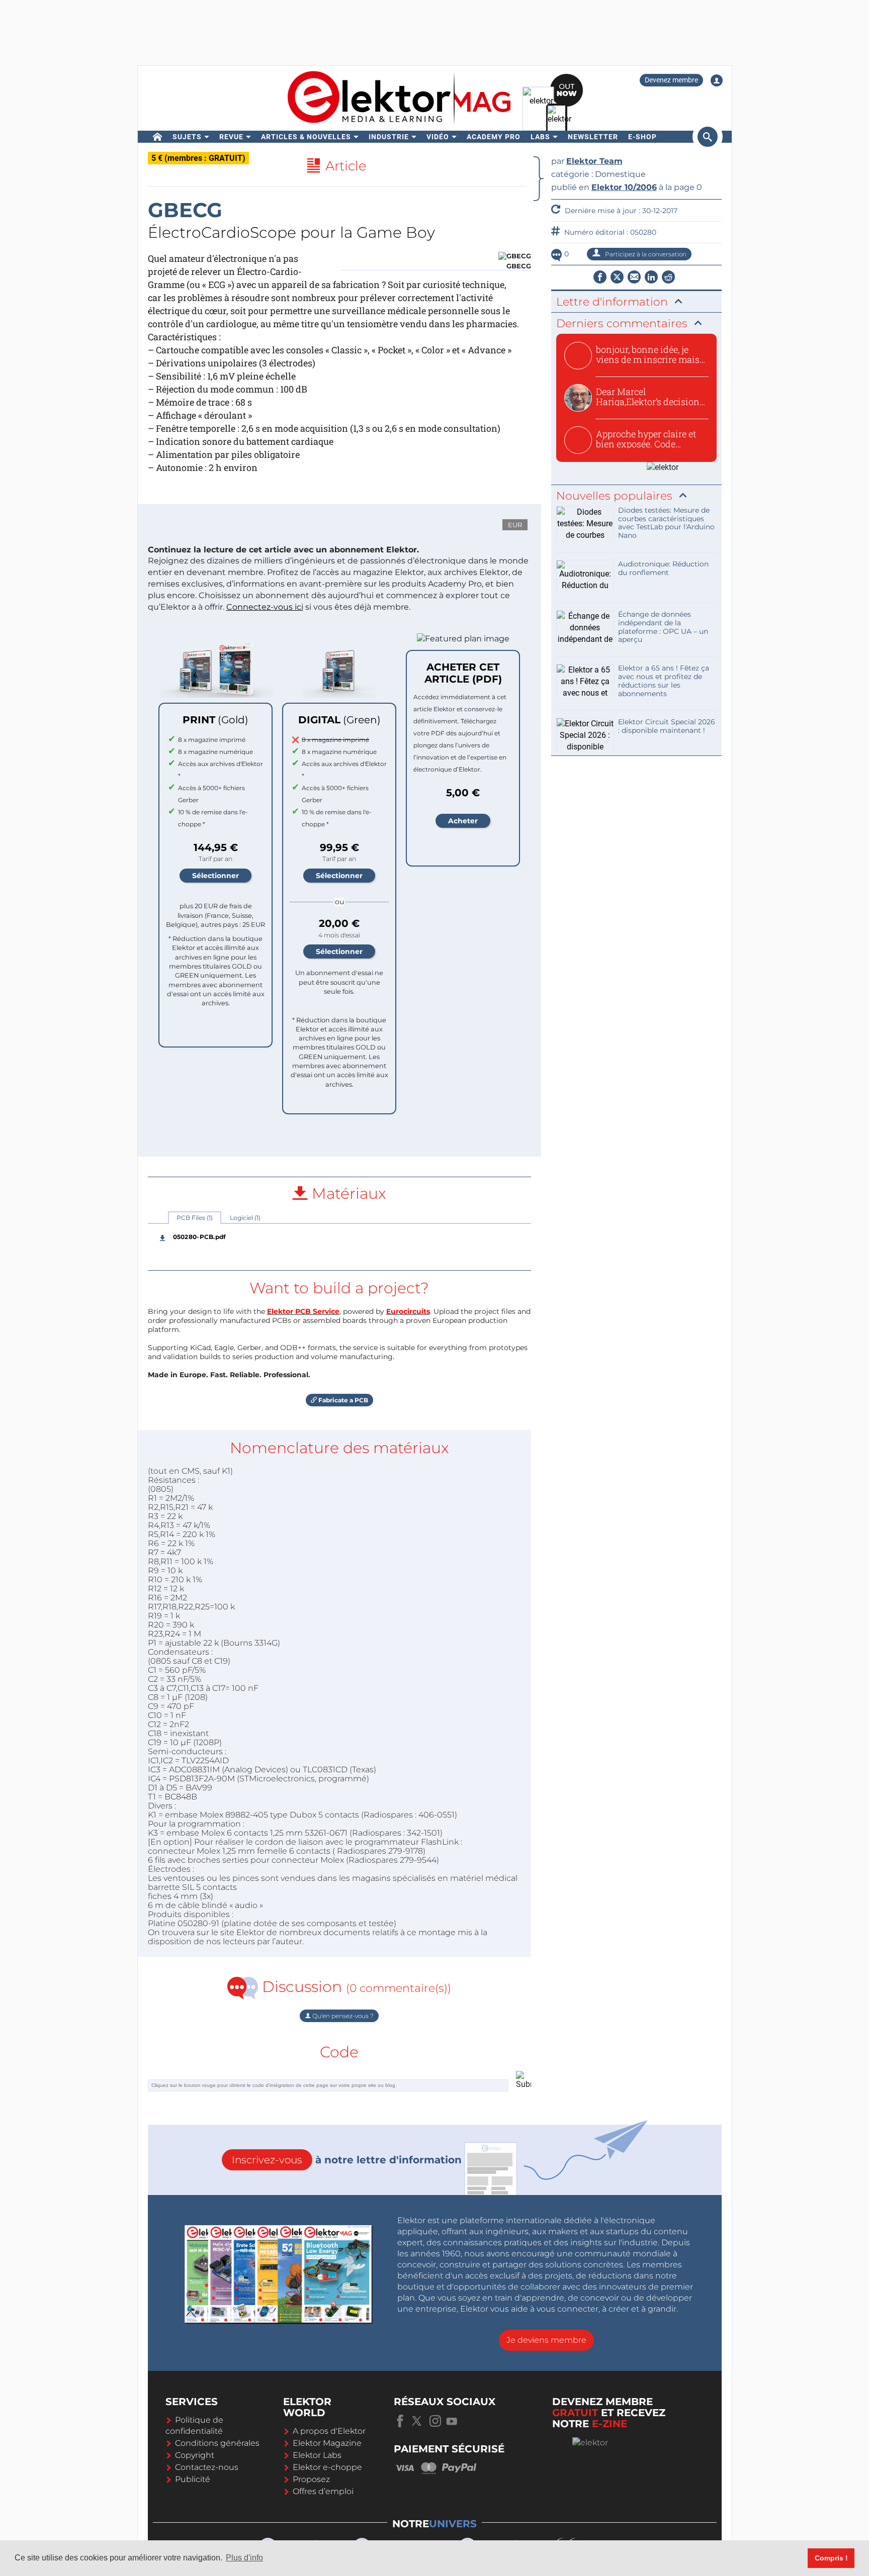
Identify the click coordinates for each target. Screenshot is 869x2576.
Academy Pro (494, 137)
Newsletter (593, 137)
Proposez (311, 2479)
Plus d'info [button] (244, 2558)
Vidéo (438, 137)
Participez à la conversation (645, 254)
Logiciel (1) (245, 1218)
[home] (158, 137)
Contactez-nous (207, 2467)
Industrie (389, 137)
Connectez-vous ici (265, 607)
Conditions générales (217, 2443)
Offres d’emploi (323, 2491)
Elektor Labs (317, 2455)
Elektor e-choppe (327, 2467)
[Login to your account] (717, 80)
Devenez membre (671, 80)
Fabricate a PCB (342, 1400)
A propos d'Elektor (329, 2431)
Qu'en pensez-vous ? (342, 2016)
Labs (540, 137)
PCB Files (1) (195, 1218)
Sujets (187, 137)
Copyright (195, 2455)
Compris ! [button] (831, 2558)
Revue (231, 137)
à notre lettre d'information (347, 2160)
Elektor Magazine (327, 2443)
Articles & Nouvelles (306, 137)
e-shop (642, 137)
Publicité (193, 2479)
